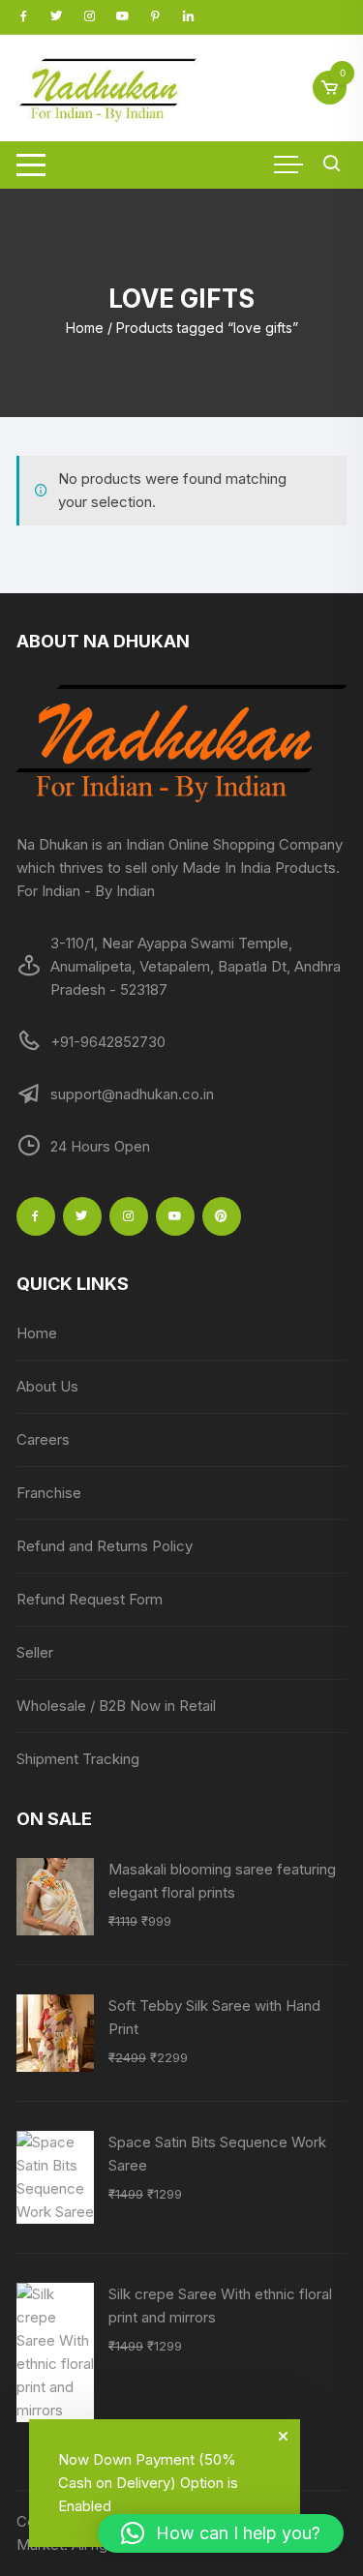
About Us (47, 1386)
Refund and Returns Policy (105, 1546)
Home (85, 328)
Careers (43, 1439)
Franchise (49, 1493)
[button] (221, 2533)
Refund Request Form (90, 1599)
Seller (35, 1652)
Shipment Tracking (78, 1759)
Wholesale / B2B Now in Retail (116, 1706)
